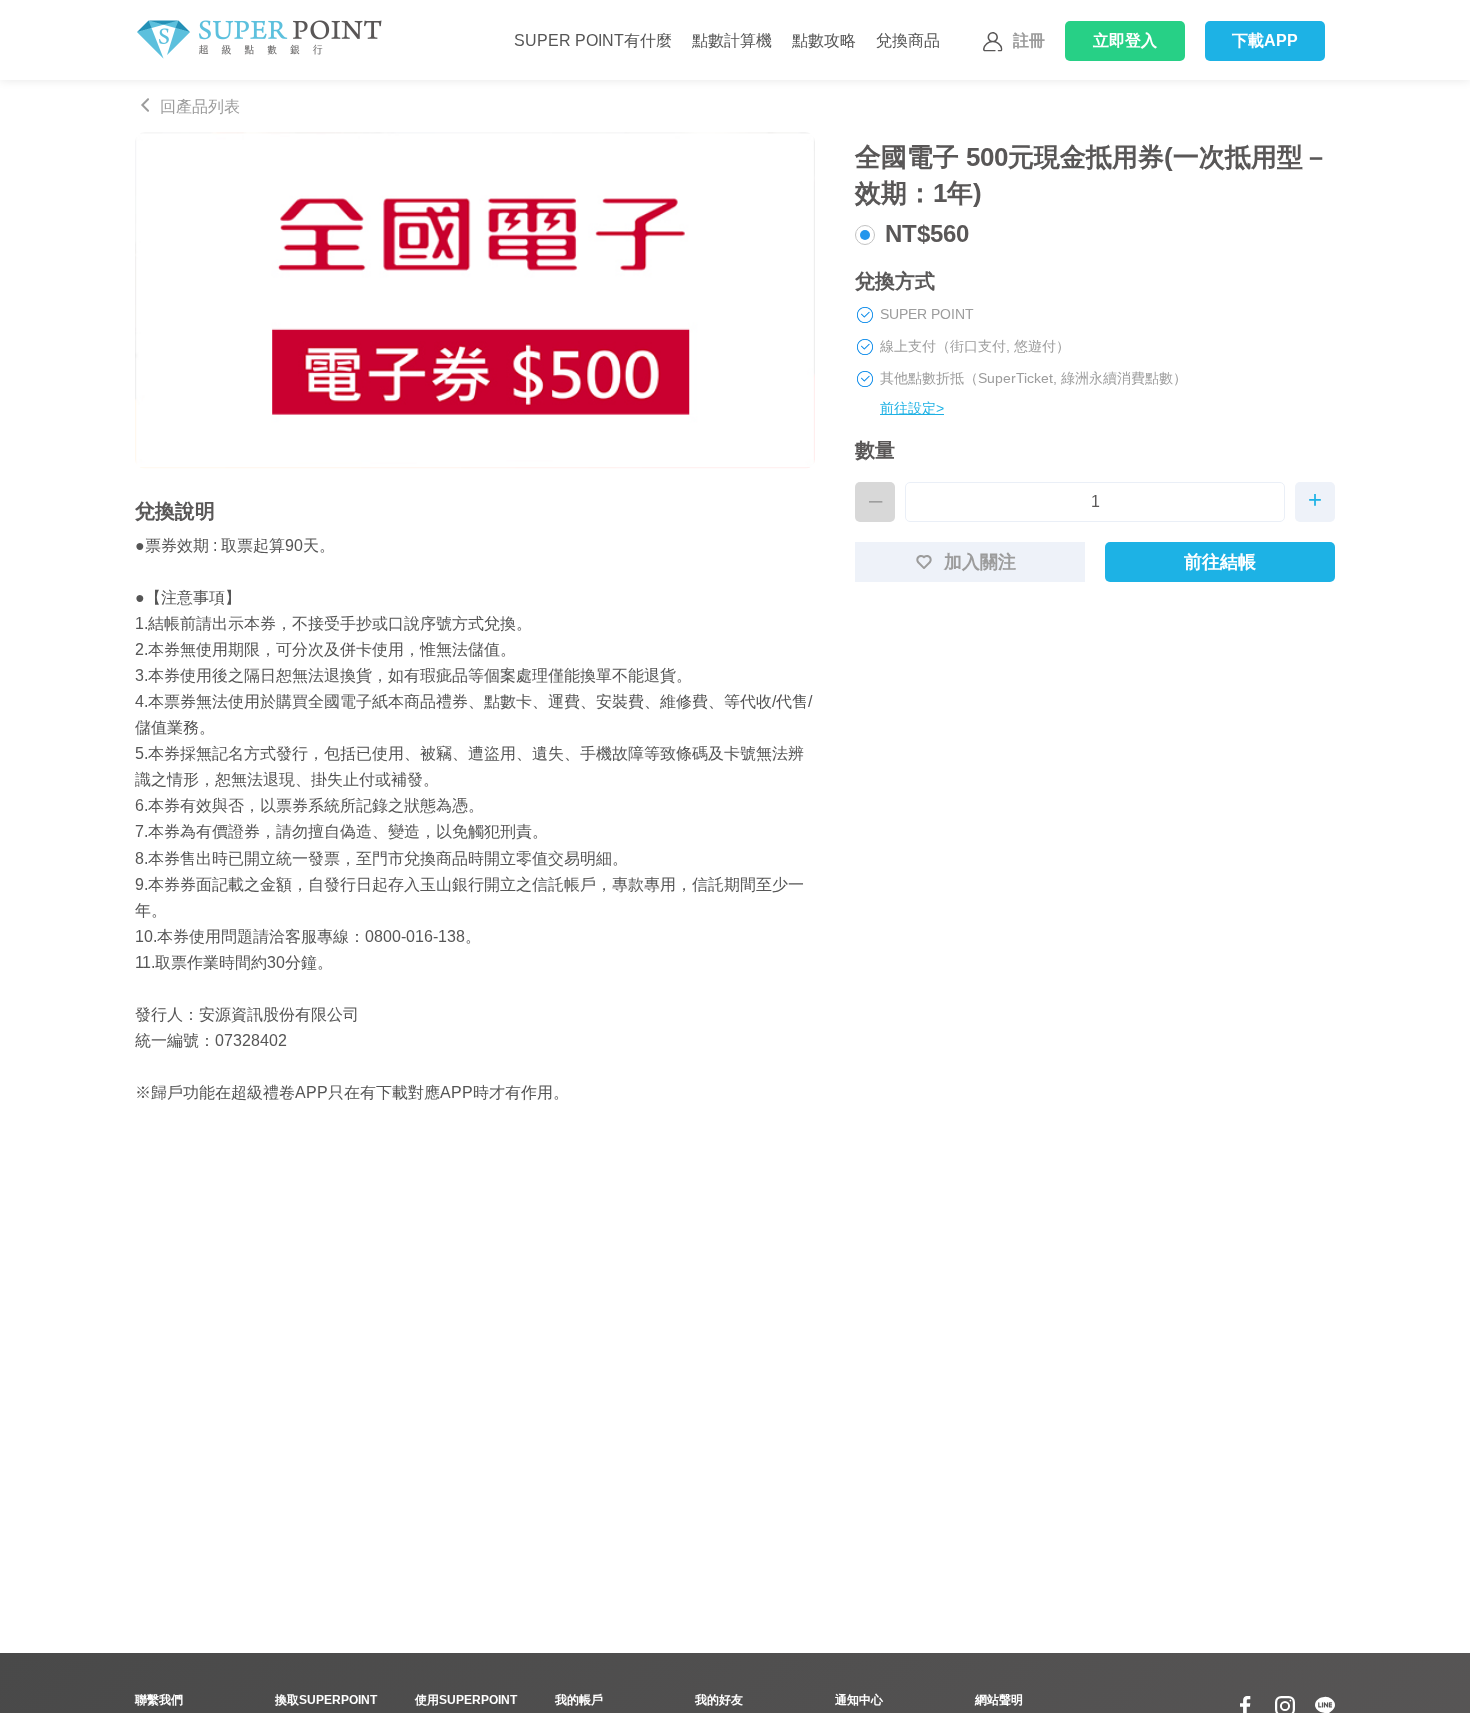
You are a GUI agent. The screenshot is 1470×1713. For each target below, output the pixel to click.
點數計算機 (732, 40)
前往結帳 (1220, 562)
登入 (1125, 40)
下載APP (1265, 40)
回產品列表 (200, 106)
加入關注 (980, 562)
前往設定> (912, 408)
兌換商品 (908, 40)
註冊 (1029, 40)
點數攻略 (824, 40)
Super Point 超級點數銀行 (258, 40)
